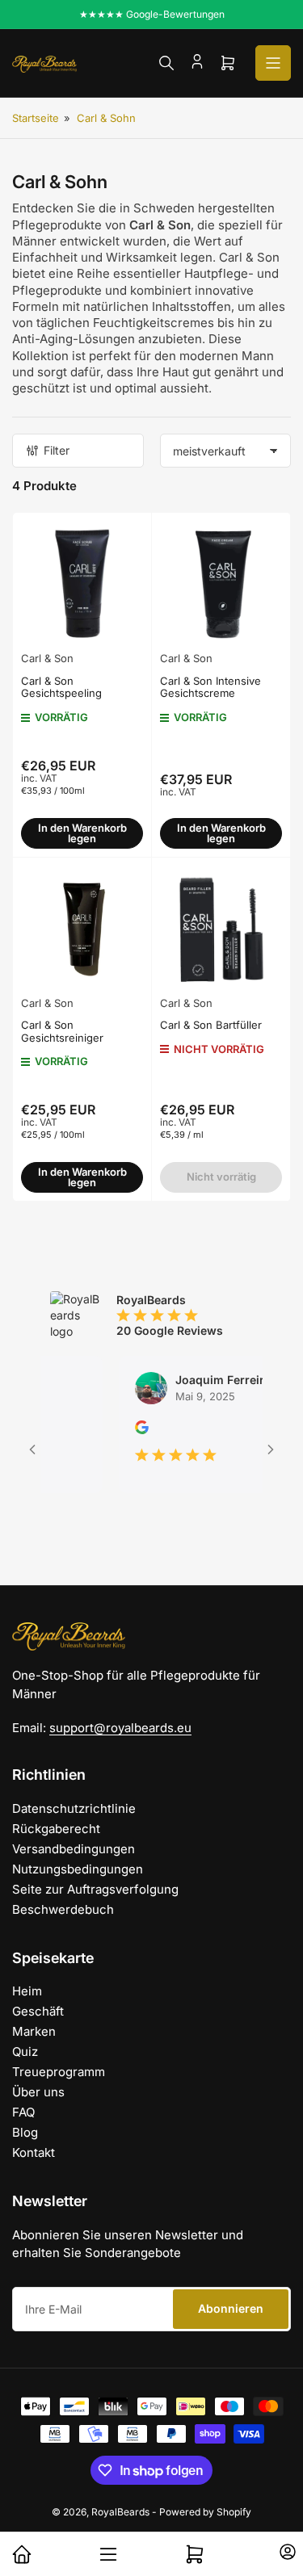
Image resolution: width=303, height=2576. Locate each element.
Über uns (38, 2092)
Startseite (36, 118)
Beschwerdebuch (63, 1909)
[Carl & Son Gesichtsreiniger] (82, 927)
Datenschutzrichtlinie (74, 1808)
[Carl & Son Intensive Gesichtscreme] (221, 582)
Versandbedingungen (74, 1849)
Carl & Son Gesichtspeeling (61, 687)
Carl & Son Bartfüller (211, 1025)
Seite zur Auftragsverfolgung (95, 1889)
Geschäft (38, 2011)
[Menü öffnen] (273, 63)
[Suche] (166, 63)
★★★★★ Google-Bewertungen (152, 14)
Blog (25, 2132)
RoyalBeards (120, 2512)
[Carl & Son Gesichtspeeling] (82, 582)
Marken (34, 2031)
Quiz (25, 2052)
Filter (57, 450)
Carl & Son (47, 658)
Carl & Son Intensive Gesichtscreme (210, 687)
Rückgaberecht (56, 1829)
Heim (27, 1991)
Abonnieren (231, 2308)
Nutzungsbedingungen (78, 1869)
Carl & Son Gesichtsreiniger (62, 1031)
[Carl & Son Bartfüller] (221, 927)
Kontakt (34, 2152)
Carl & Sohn (106, 118)
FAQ (23, 2112)
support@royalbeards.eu (120, 1728)
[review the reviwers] (126, 1430)
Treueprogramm (59, 2072)
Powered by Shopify (205, 2512)
